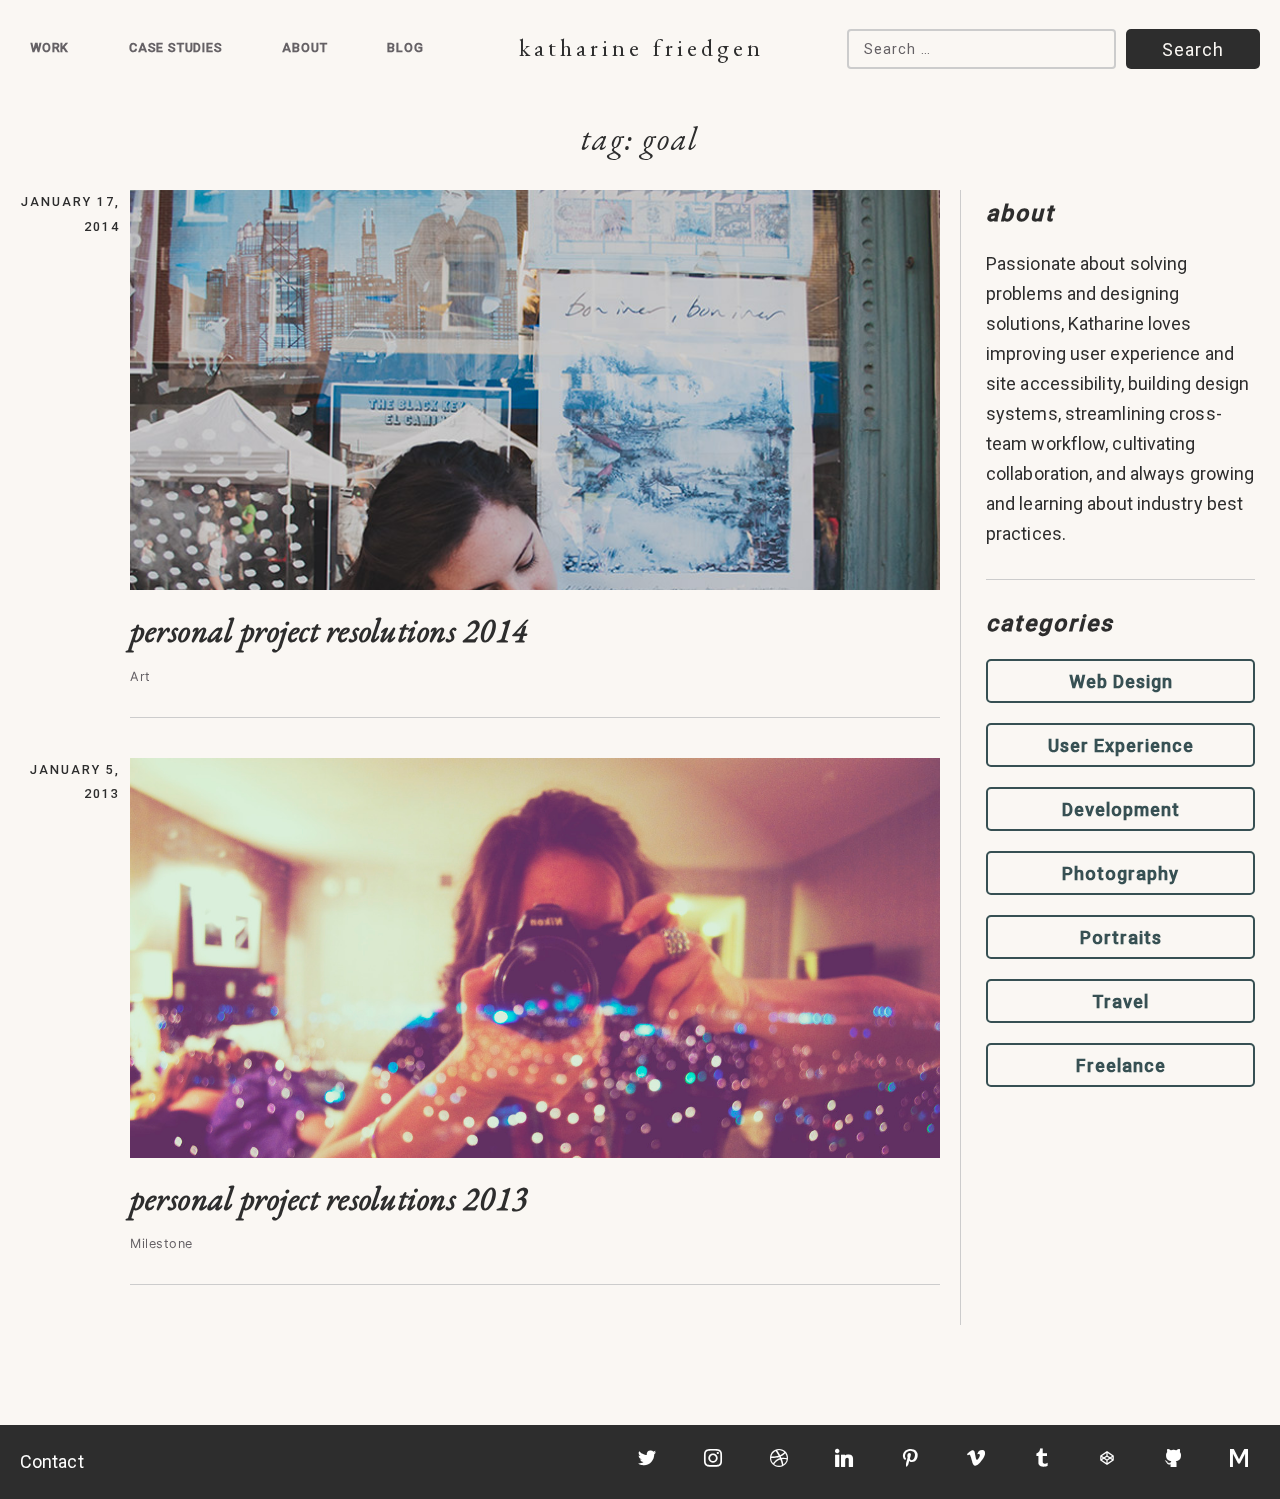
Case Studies (176, 47)
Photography (1120, 873)
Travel (1120, 1001)
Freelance (1121, 1065)
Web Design (1121, 681)
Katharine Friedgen (641, 47)
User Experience (1121, 745)
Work (49, 47)
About (304, 47)
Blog (405, 47)
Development (1121, 809)
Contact (52, 1461)
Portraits (1121, 937)
